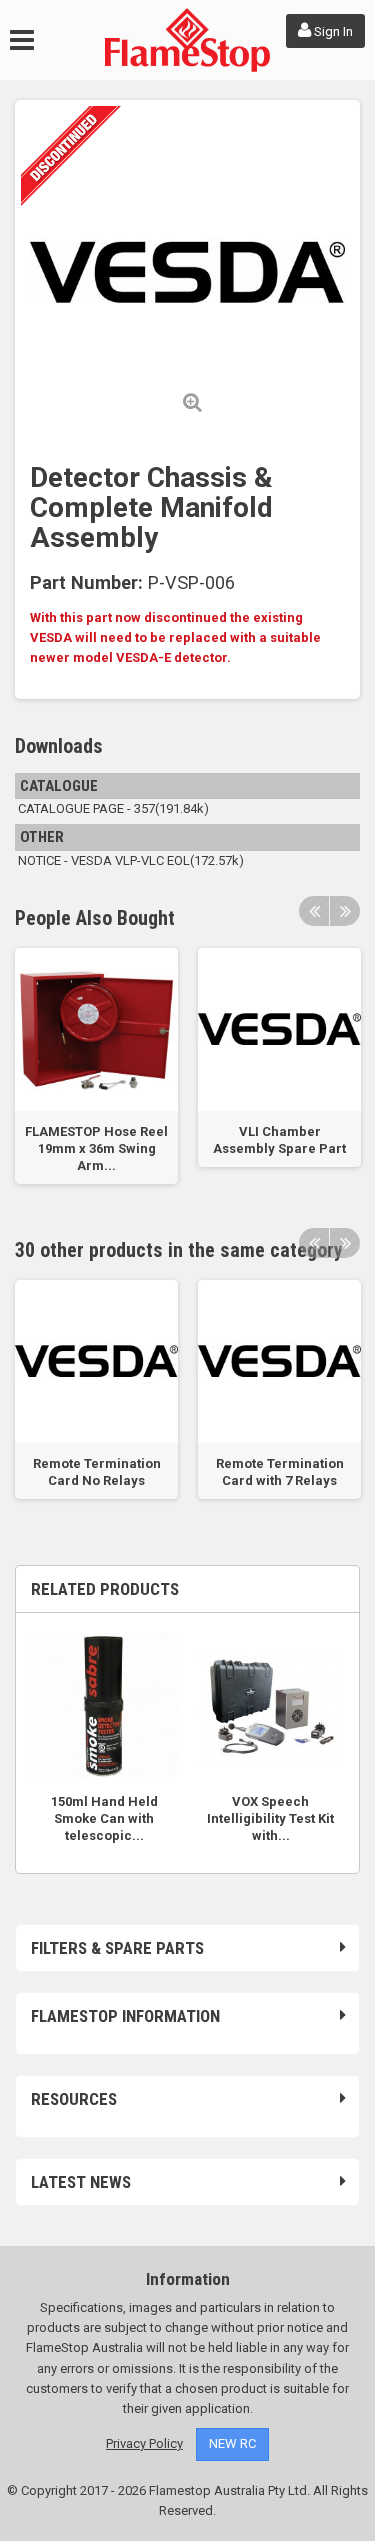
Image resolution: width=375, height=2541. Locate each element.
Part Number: (86, 583)
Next (345, 911)
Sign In (332, 31)
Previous (314, 911)
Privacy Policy (144, 2443)
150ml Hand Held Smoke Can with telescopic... (104, 1818)
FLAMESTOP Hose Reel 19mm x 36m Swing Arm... (96, 1148)
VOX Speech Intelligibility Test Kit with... (270, 1818)
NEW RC (232, 2443)
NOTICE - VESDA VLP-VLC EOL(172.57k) (129, 860)
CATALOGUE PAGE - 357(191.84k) (112, 808)
